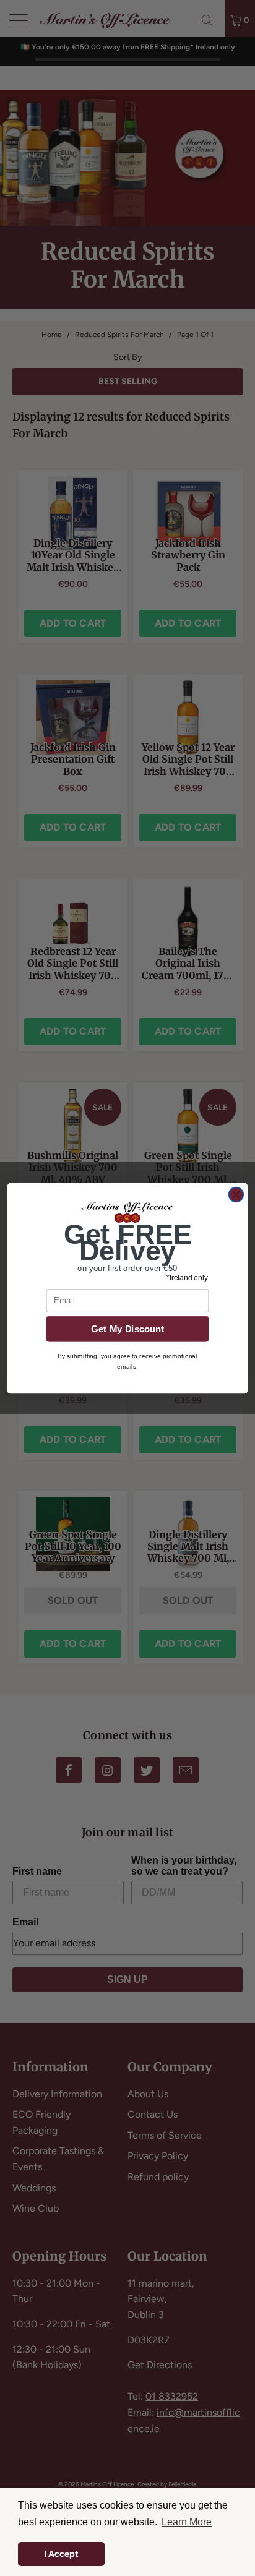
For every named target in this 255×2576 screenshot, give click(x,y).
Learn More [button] (187, 2522)
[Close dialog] (236, 1194)
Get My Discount (128, 1329)
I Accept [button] (61, 2554)
